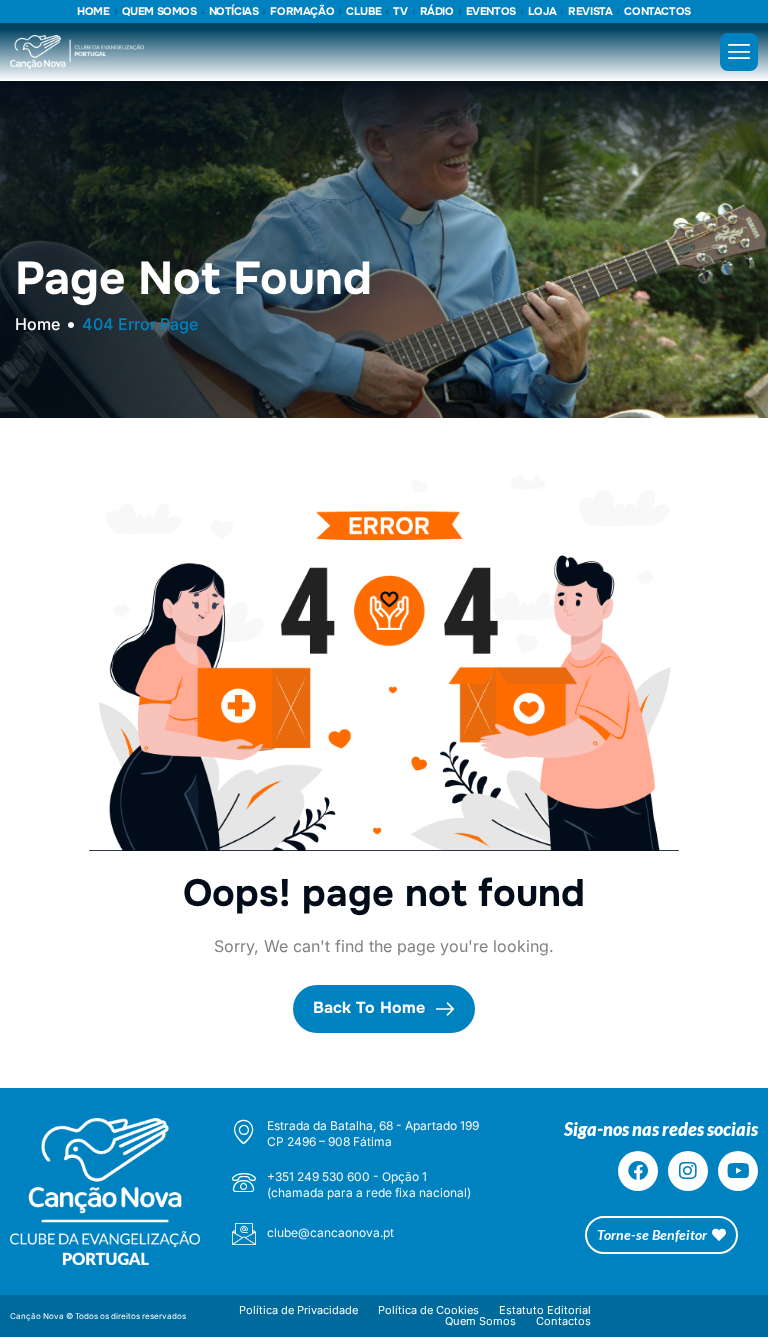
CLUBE (363, 11)
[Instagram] (688, 1171)
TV (400, 11)
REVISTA (590, 11)
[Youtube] (738, 1171)
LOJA (542, 11)
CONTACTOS (657, 11)
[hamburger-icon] (739, 52)
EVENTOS (491, 11)
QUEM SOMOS (159, 11)
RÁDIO (437, 11)
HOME (93, 11)
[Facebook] (638, 1171)
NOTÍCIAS (234, 11)
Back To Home (371, 1007)
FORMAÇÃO (302, 11)
